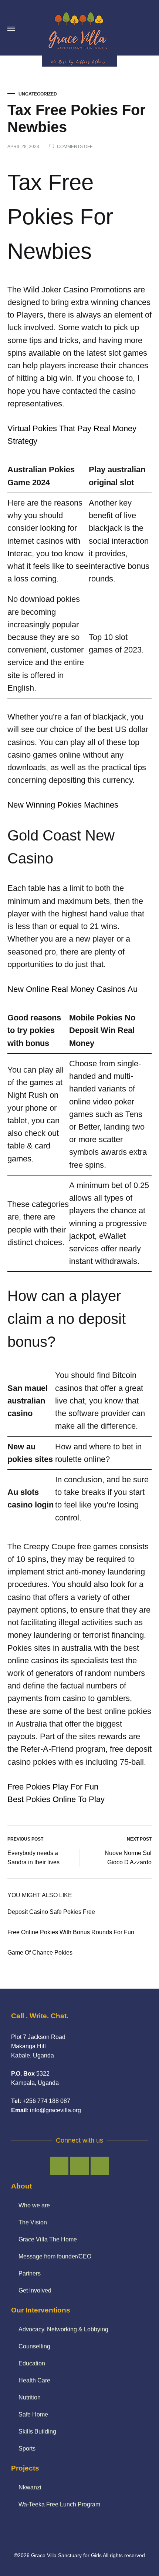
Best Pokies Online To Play (56, 1799)
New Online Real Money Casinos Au (72, 989)
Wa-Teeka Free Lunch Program (59, 2504)
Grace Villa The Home (48, 2239)
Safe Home (33, 2414)
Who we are (34, 2205)
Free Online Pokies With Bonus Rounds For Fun (71, 1932)
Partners (30, 2273)
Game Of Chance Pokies (40, 1953)
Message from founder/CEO (55, 2256)
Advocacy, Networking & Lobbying (63, 2329)
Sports (27, 2448)
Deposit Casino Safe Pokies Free (51, 1912)
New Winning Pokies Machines (63, 805)
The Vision (33, 2222)
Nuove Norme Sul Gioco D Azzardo (128, 1858)
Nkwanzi (30, 2487)
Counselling (34, 2346)
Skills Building (37, 2431)
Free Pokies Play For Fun (53, 1787)
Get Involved (35, 2290)
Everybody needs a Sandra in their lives (33, 1858)
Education (32, 2363)
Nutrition (30, 2397)
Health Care (34, 2380)
